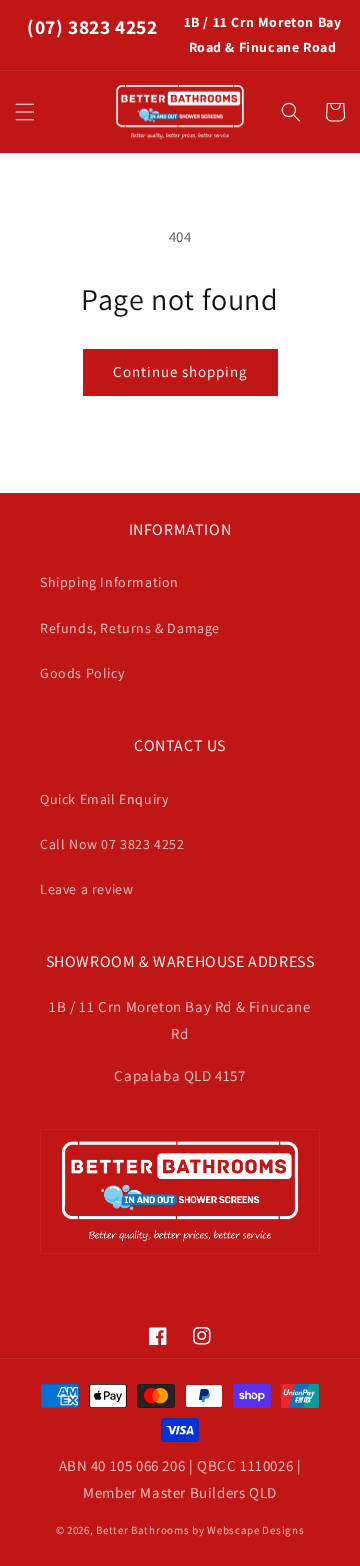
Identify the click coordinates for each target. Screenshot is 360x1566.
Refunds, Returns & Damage (130, 628)
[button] (25, 112)
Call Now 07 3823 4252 (112, 844)
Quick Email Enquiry (104, 799)
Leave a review (86, 889)
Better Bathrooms (142, 1530)
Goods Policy (82, 673)
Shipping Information (109, 582)
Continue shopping (180, 371)
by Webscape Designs (248, 1530)
